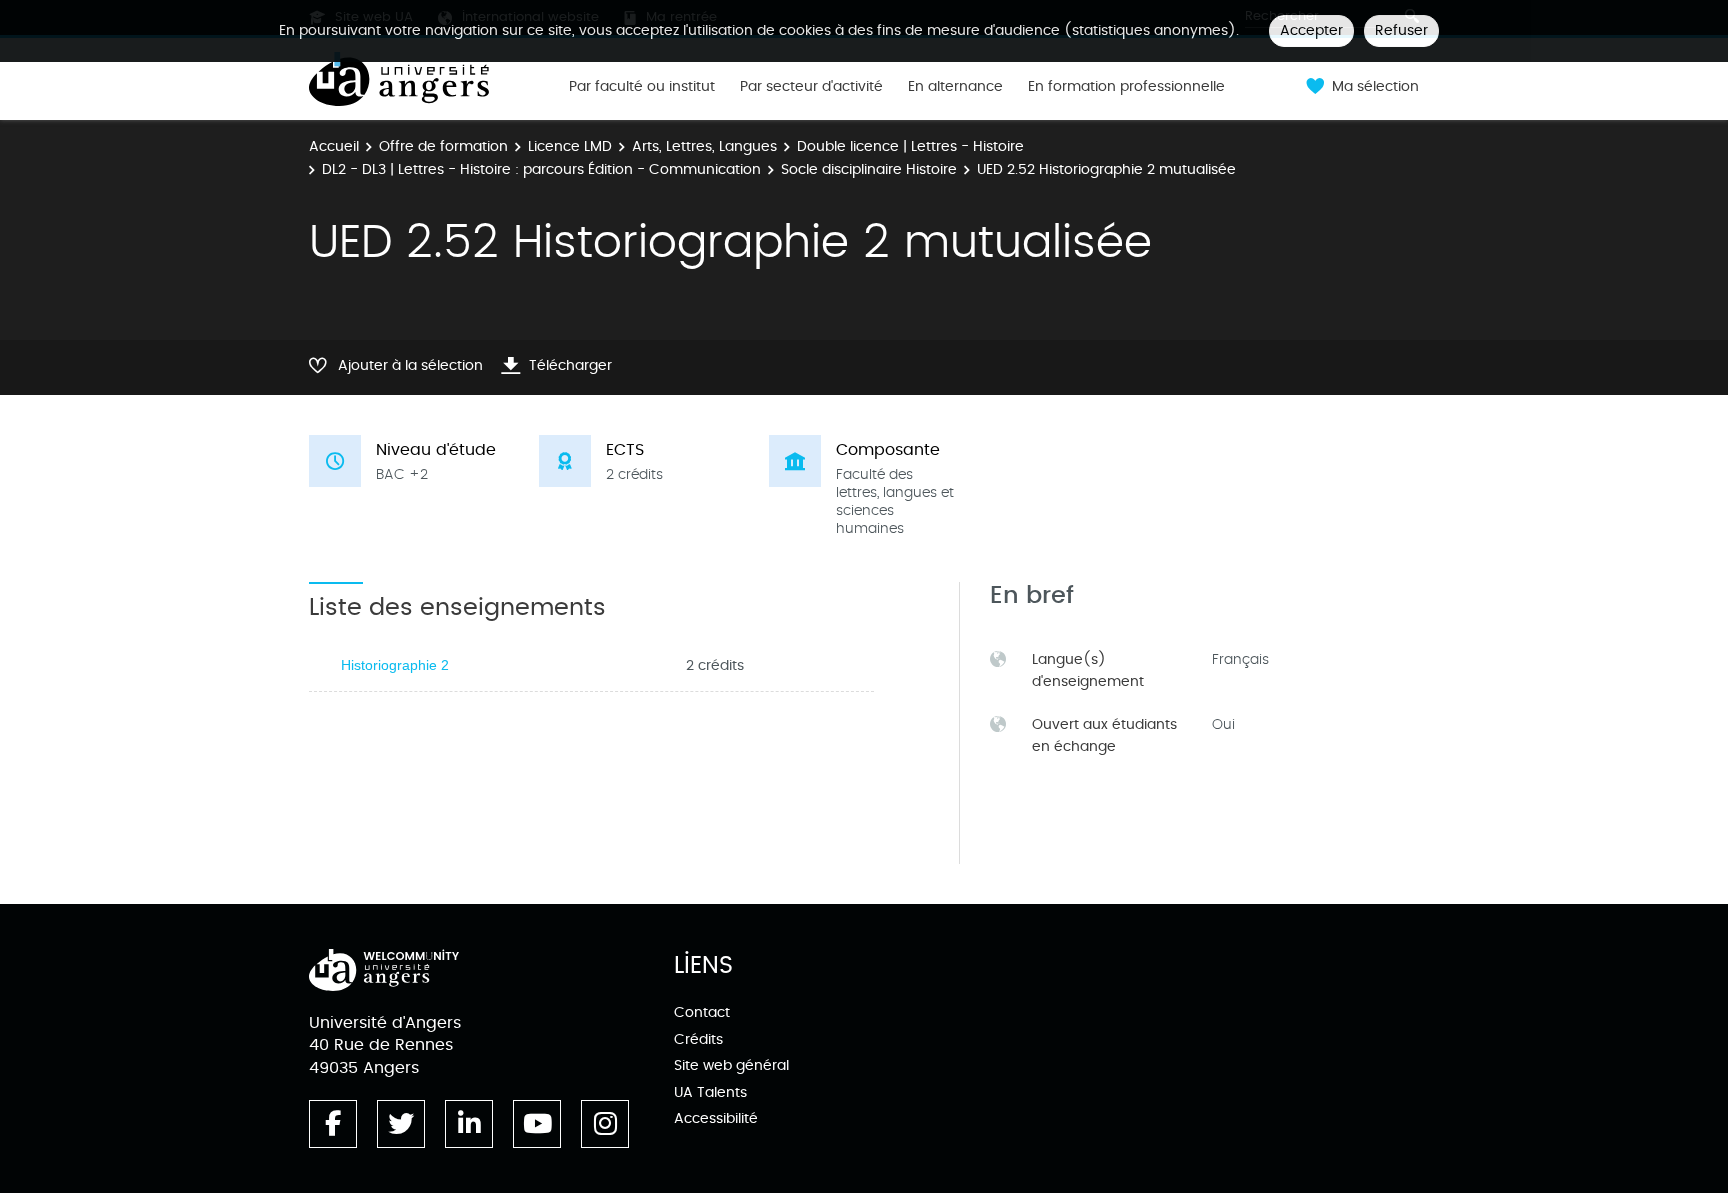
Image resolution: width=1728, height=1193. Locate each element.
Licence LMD (570, 146)
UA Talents (710, 1092)
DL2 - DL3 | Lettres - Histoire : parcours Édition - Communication (541, 169)
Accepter (1311, 30)
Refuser (1401, 30)
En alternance (955, 87)
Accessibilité (716, 1118)
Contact (702, 1012)
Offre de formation (443, 146)
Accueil (334, 146)
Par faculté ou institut (642, 87)
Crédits (698, 1039)
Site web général (731, 1065)
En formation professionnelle (1126, 87)
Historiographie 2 (395, 665)
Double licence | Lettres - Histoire (910, 146)
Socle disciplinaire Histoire (869, 169)
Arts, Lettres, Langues (704, 146)
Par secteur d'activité (811, 87)
